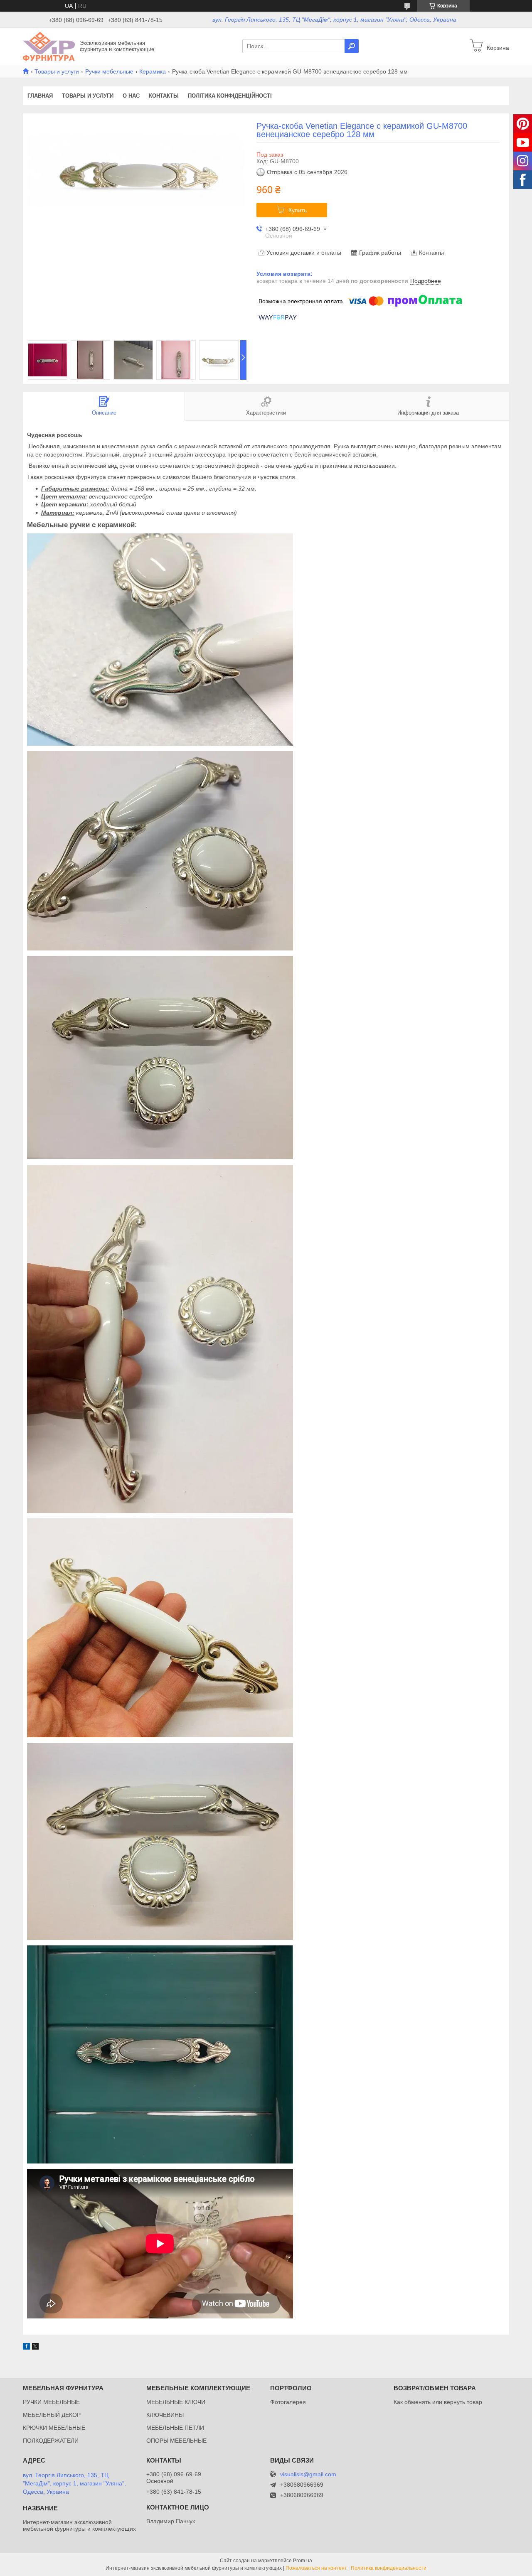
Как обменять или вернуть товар (438, 2402)
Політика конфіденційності (230, 96)
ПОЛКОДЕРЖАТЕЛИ (51, 2441)
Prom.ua (303, 2561)
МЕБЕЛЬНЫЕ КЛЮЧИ (176, 2402)
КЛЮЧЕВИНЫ (165, 2415)
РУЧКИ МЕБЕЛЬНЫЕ (51, 2402)
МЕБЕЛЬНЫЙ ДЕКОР (52, 2415)
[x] (35, 2348)
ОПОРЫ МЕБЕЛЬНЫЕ (176, 2441)
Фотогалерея (288, 2402)
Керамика (153, 71)
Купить (298, 210)
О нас (131, 96)
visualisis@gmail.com (308, 2474)
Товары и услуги (57, 71)
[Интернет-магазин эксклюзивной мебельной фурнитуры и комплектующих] (49, 46)
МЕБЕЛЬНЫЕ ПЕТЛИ (175, 2428)
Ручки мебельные (109, 71)
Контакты (164, 96)
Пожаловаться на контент (316, 2568)
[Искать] (352, 46)
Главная (40, 96)
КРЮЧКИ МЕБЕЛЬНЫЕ (54, 2428)
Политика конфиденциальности (389, 2568)
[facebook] (26, 2348)
